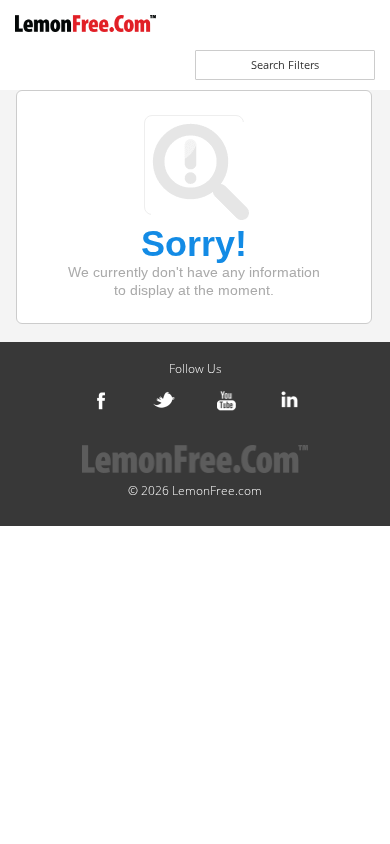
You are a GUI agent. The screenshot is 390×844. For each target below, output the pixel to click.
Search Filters (285, 64)
